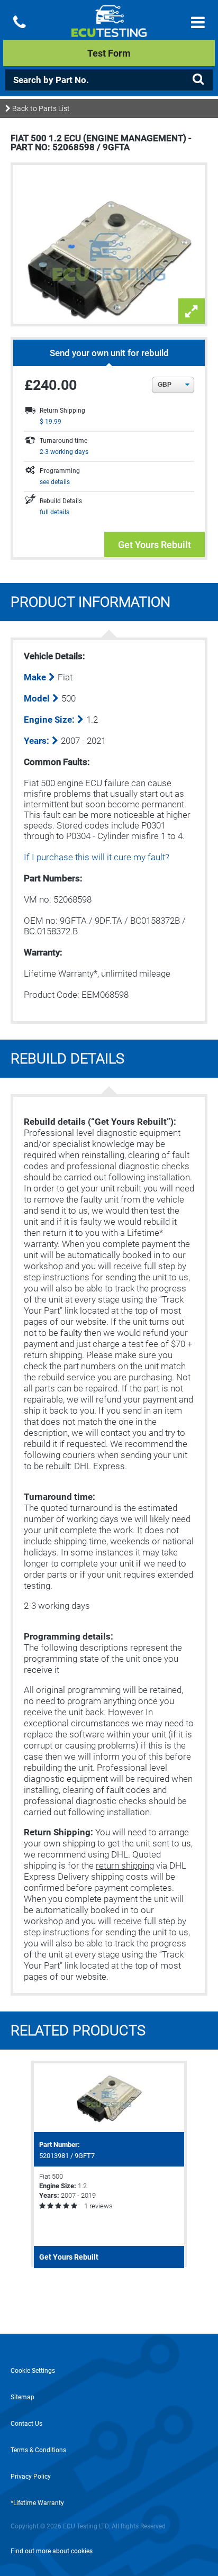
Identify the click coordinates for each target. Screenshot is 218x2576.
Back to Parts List (40, 108)
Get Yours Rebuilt (155, 545)
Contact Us (26, 2424)
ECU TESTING (109, 30)
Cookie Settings (33, 2371)
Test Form (109, 53)
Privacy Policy (31, 2477)
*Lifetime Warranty (37, 2503)
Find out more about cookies (52, 2551)
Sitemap (22, 2397)
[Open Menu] (198, 22)
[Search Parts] (198, 79)
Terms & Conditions (38, 2450)
